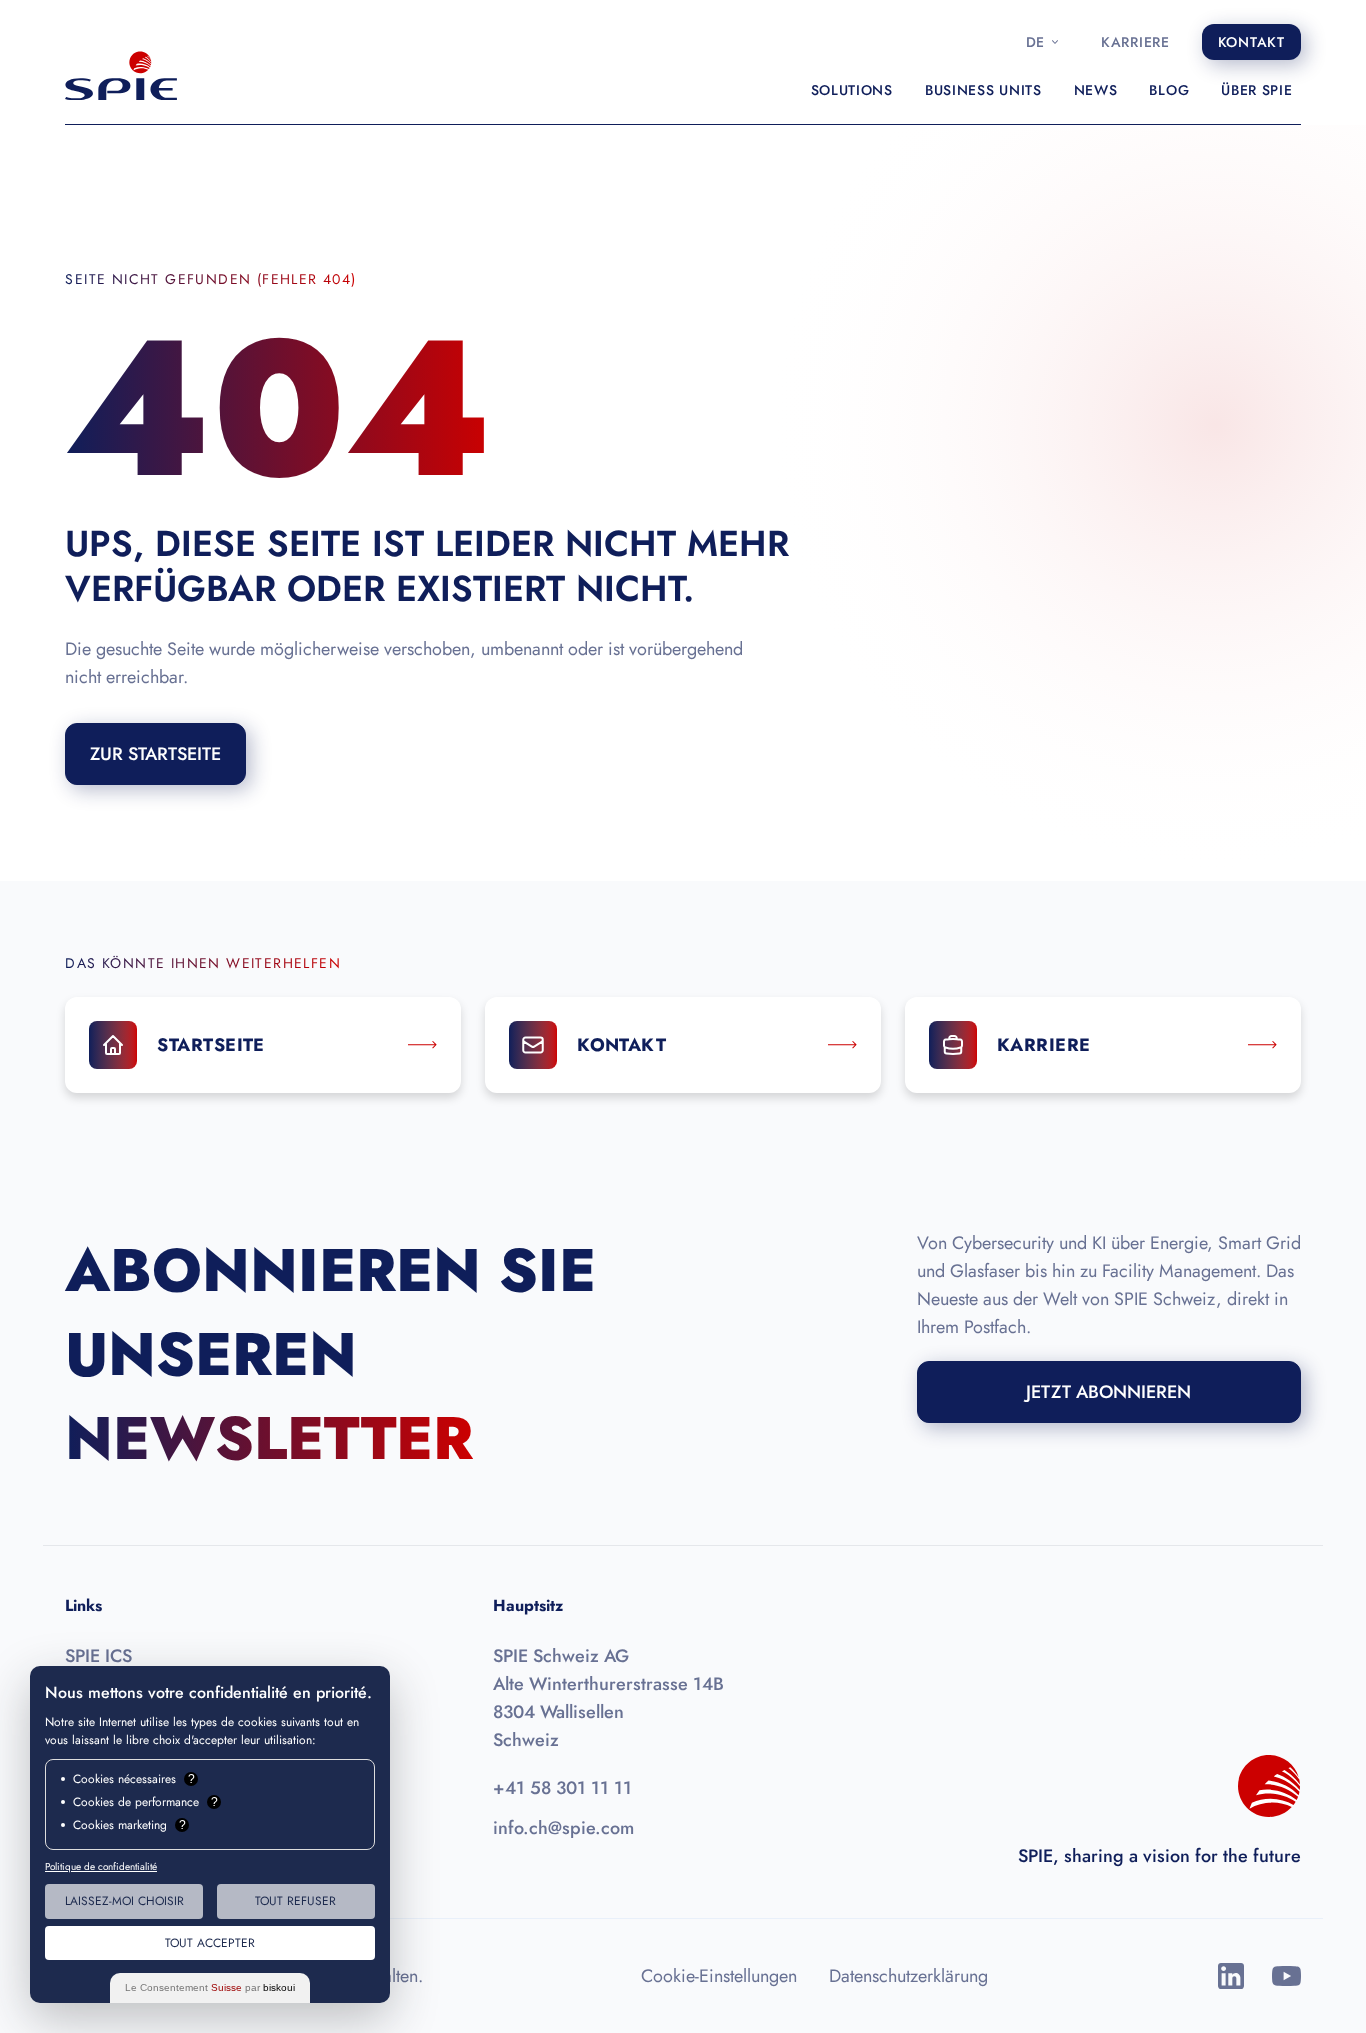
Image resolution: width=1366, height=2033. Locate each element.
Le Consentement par (210, 1987)
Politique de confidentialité (101, 1866)
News (1096, 90)
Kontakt (1251, 42)
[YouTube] (1286, 1976)
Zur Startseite (155, 754)
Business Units (983, 90)
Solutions (852, 90)
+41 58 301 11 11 (562, 1788)
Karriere (1135, 42)
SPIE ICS (98, 1656)
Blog (1169, 90)
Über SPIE (1256, 90)
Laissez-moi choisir (124, 1901)
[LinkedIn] (1231, 1976)
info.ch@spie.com (563, 1828)
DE (1035, 42)
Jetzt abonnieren (1108, 1392)
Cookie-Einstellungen (719, 1976)
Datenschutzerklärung (908, 1976)
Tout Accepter (210, 1943)
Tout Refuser (295, 1901)
